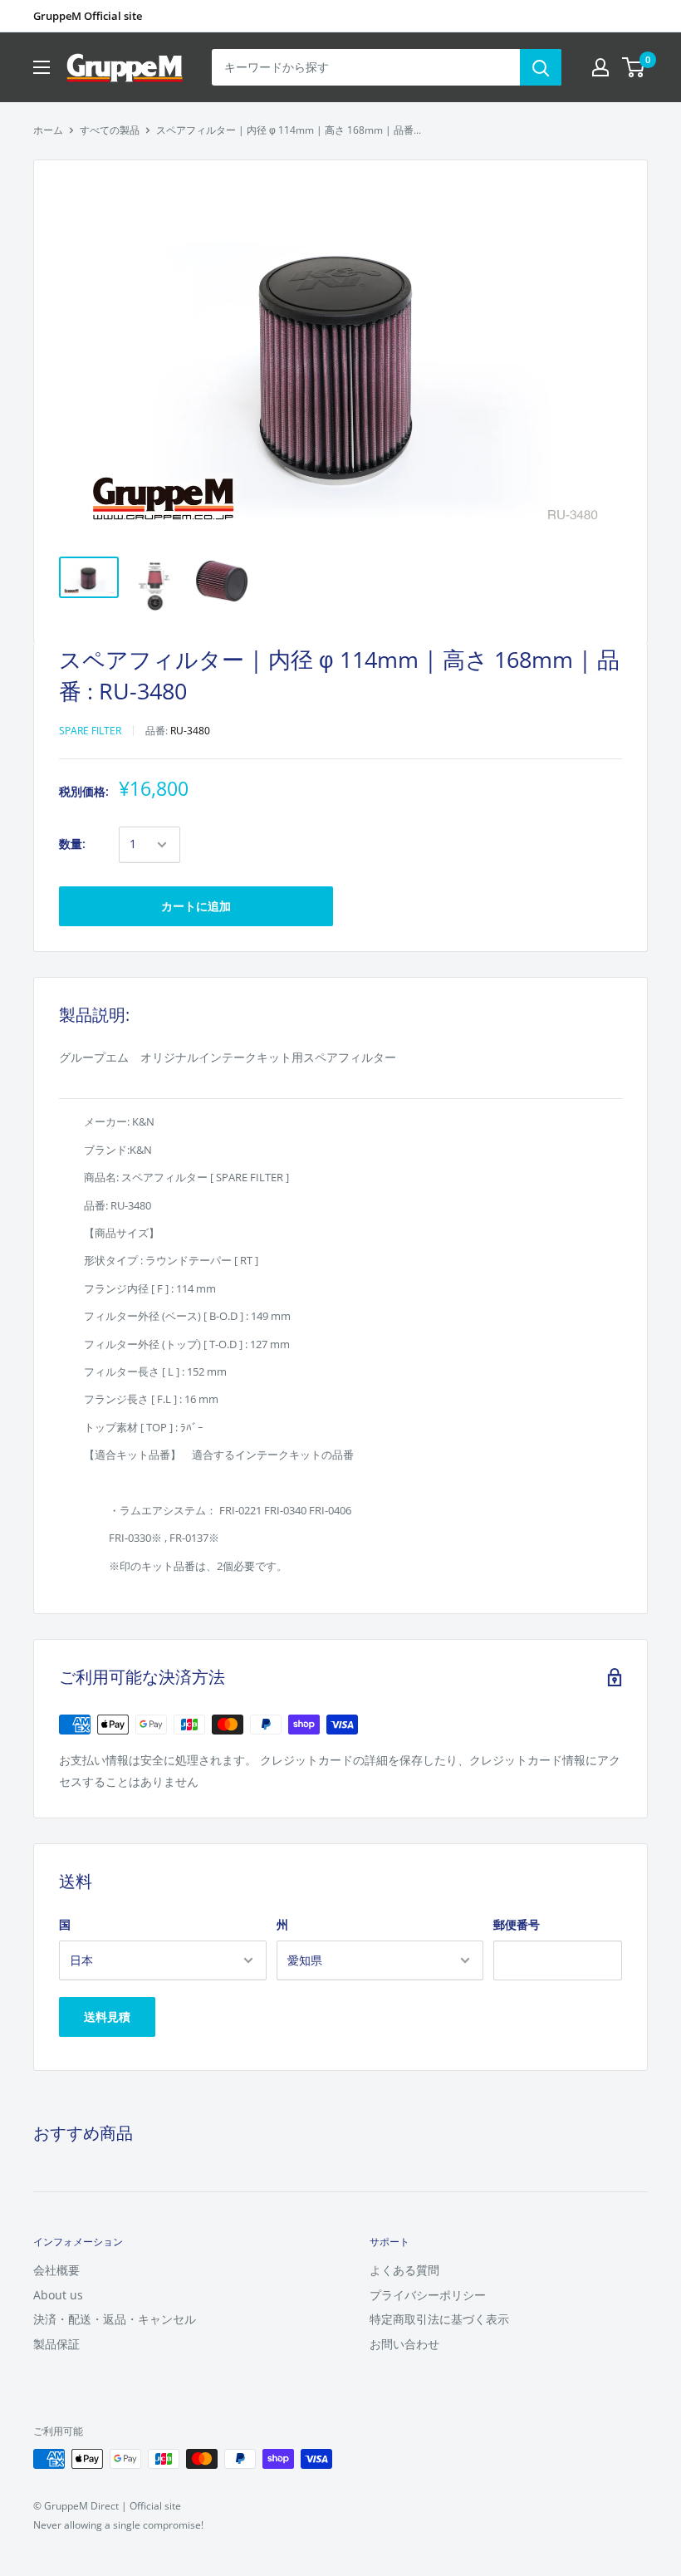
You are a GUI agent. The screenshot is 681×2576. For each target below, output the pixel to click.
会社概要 (56, 2270)
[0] (634, 67)
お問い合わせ (404, 2344)
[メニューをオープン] (42, 67)
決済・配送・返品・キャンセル (115, 2319)
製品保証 (56, 2344)
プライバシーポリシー (428, 2295)
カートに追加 (196, 906)
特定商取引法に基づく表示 (439, 2319)
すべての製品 (110, 130)
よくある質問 (404, 2270)
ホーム (48, 130)
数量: (72, 844)
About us (58, 2295)
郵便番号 (517, 1924)
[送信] (541, 67)
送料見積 (107, 2017)
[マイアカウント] (600, 67)
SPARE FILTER (90, 731)
